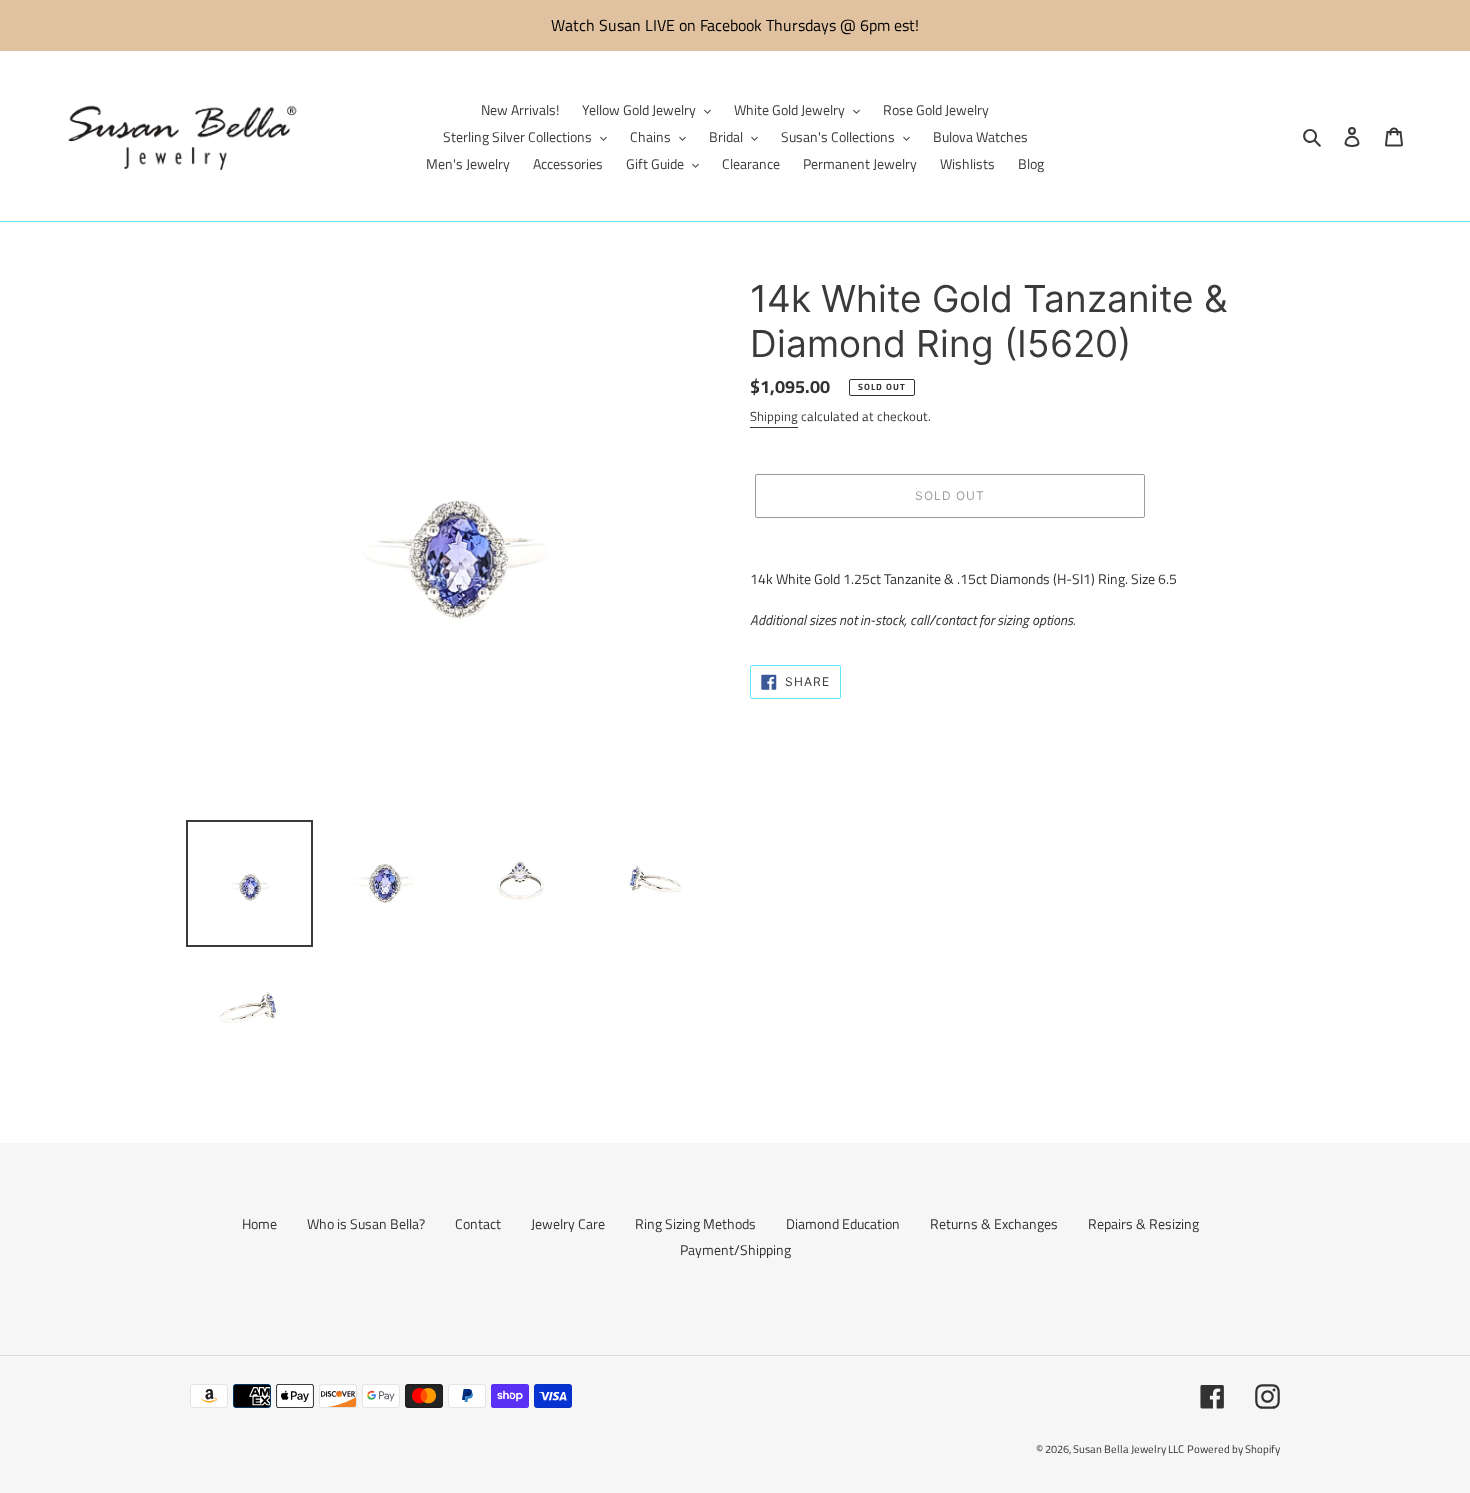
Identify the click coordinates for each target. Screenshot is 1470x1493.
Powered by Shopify (1233, 1449)
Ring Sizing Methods (695, 1223)
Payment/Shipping (735, 1249)
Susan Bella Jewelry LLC (1128, 1449)
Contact (478, 1223)
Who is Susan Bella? (366, 1223)
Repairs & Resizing (1143, 1223)
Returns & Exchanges (994, 1223)
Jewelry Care (568, 1223)
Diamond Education (843, 1223)
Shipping (774, 416)
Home (259, 1223)
